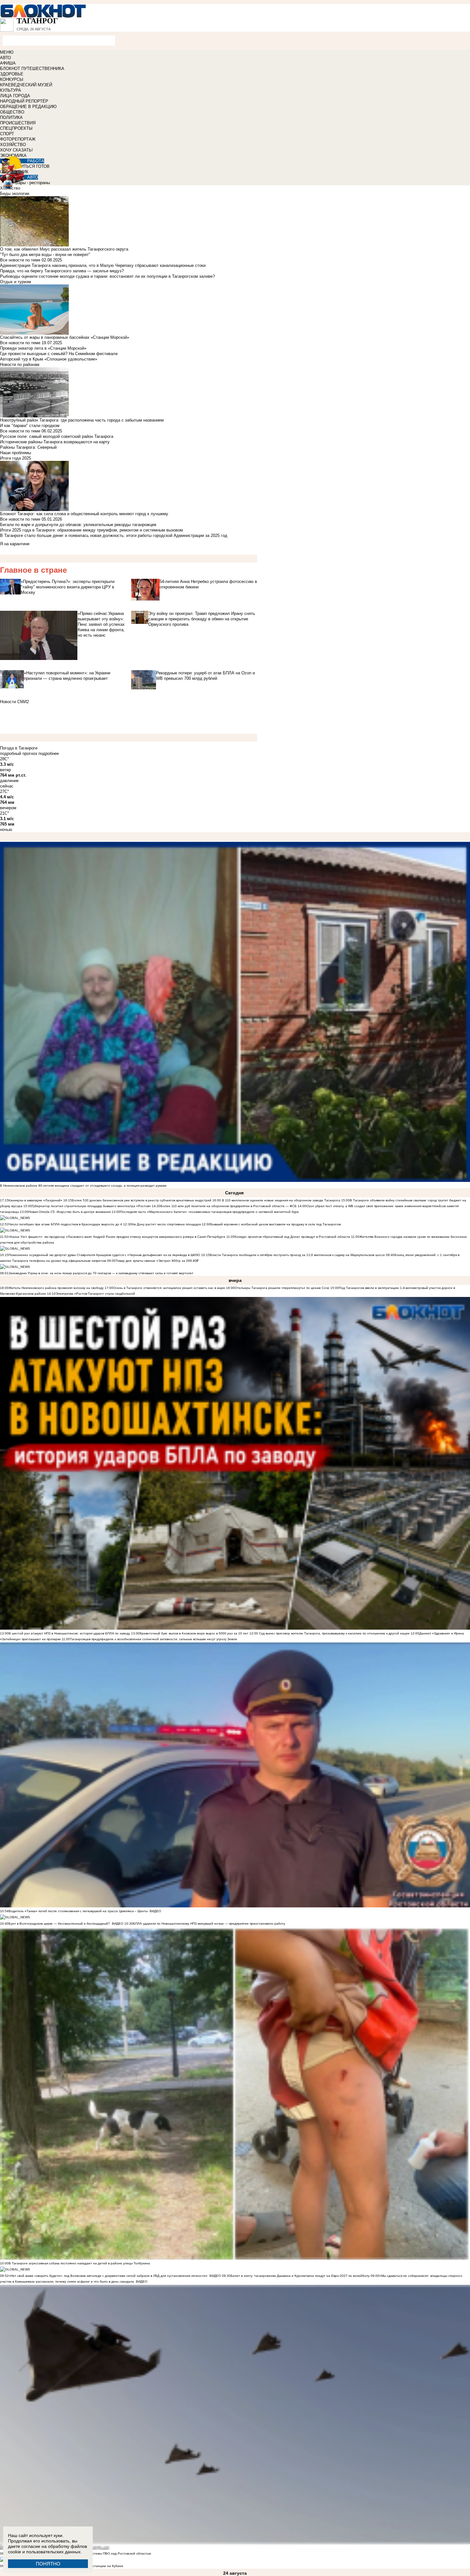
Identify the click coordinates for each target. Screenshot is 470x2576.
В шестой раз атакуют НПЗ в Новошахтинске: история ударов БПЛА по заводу (69, 1633)
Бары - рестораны (33, 183)
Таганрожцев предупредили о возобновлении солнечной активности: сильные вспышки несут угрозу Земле (154, 1639)
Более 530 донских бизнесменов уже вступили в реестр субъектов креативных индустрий (142, 1200)
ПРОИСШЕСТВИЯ (18, 123)
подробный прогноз (19, 753)
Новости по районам (20, 365)
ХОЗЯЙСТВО (13, 145)
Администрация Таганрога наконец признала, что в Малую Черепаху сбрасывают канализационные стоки (103, 265)
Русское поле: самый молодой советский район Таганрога (57, 436)
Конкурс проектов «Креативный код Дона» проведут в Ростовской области (292, 1237)
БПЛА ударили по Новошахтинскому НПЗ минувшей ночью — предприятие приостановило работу (209, 1924)
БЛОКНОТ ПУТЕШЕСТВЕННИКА (32, 69)
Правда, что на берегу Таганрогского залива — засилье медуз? (62, 271)
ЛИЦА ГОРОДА (15, 96)
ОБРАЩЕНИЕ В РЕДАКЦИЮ (28, 107)
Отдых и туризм (16, 282)
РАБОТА (36, 161)
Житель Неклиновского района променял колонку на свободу (56, 1288)
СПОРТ (7, 134)
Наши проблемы (16, 453)
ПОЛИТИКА (11, 117)
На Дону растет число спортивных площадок (166, 1224)
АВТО (5, 58)
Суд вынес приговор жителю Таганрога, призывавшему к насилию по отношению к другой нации (334, 1633)
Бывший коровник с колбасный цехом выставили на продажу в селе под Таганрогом (276, 1224)
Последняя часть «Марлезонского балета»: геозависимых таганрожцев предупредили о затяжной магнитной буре (210, 1212)
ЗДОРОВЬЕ (12, 74)
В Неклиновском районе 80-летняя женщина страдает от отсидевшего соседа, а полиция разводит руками (83, 1186)
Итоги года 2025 (16, 458)
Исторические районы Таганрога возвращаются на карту (55, 442)
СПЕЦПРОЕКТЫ (16, 128)
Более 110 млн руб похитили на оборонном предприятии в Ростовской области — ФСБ (229, 1206)
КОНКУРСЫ (12, 79)
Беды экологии (15, 194)
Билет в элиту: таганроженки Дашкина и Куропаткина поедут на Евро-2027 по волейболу (300, 2276)
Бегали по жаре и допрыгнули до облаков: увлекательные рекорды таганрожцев (78, 525)
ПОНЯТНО (48, 2564)
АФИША (8, 63)
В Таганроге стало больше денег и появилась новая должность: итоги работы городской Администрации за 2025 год (114, 535)
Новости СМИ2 (14, 702)
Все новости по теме (20, 260)
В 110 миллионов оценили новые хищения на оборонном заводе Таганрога (281, 1200)
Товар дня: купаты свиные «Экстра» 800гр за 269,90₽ (157, 1261)
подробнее (49, 753)
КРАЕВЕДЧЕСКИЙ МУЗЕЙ (26, 85)
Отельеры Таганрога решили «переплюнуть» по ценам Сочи (282, 1288)
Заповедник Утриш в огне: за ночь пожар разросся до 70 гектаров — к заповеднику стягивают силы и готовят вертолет (101, 1273)
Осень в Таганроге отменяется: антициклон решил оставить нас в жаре (169, 1288)
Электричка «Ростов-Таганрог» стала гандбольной (95, 1294)
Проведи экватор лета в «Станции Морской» (43, 348)
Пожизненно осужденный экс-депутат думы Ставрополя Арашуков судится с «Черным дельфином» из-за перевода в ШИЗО (104, 1255)
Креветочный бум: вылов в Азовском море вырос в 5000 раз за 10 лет (194, 1633)
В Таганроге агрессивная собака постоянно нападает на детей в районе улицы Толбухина (79, 2263)
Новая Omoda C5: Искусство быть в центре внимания (70, 1212)
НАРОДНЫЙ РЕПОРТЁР (24, 101)
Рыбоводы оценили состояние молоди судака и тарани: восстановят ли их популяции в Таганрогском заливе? (107, 276)
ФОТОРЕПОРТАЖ (18, 139)
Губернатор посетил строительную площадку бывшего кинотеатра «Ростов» (91, 1206)
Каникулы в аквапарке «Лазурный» (36, 1200)
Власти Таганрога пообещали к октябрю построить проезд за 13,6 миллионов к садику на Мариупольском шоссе (298, 1255)
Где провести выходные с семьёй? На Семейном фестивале (59, 354)
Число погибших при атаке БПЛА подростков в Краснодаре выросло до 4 (65, 1224)
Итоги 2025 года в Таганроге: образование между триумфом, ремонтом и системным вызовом (91, 530)
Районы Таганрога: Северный (28, 447)
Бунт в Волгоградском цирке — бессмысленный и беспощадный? (59, 1924)
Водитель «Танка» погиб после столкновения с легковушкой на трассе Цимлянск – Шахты (79, 1911)
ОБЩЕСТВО (12, 112)
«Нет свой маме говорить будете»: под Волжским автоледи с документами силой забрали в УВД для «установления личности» (108, 2276)
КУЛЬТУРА (11, 90)
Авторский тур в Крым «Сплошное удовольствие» (49, 359)
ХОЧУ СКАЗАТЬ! (16, 150)
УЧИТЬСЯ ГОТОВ (32, 166)
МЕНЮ (7, 52)
